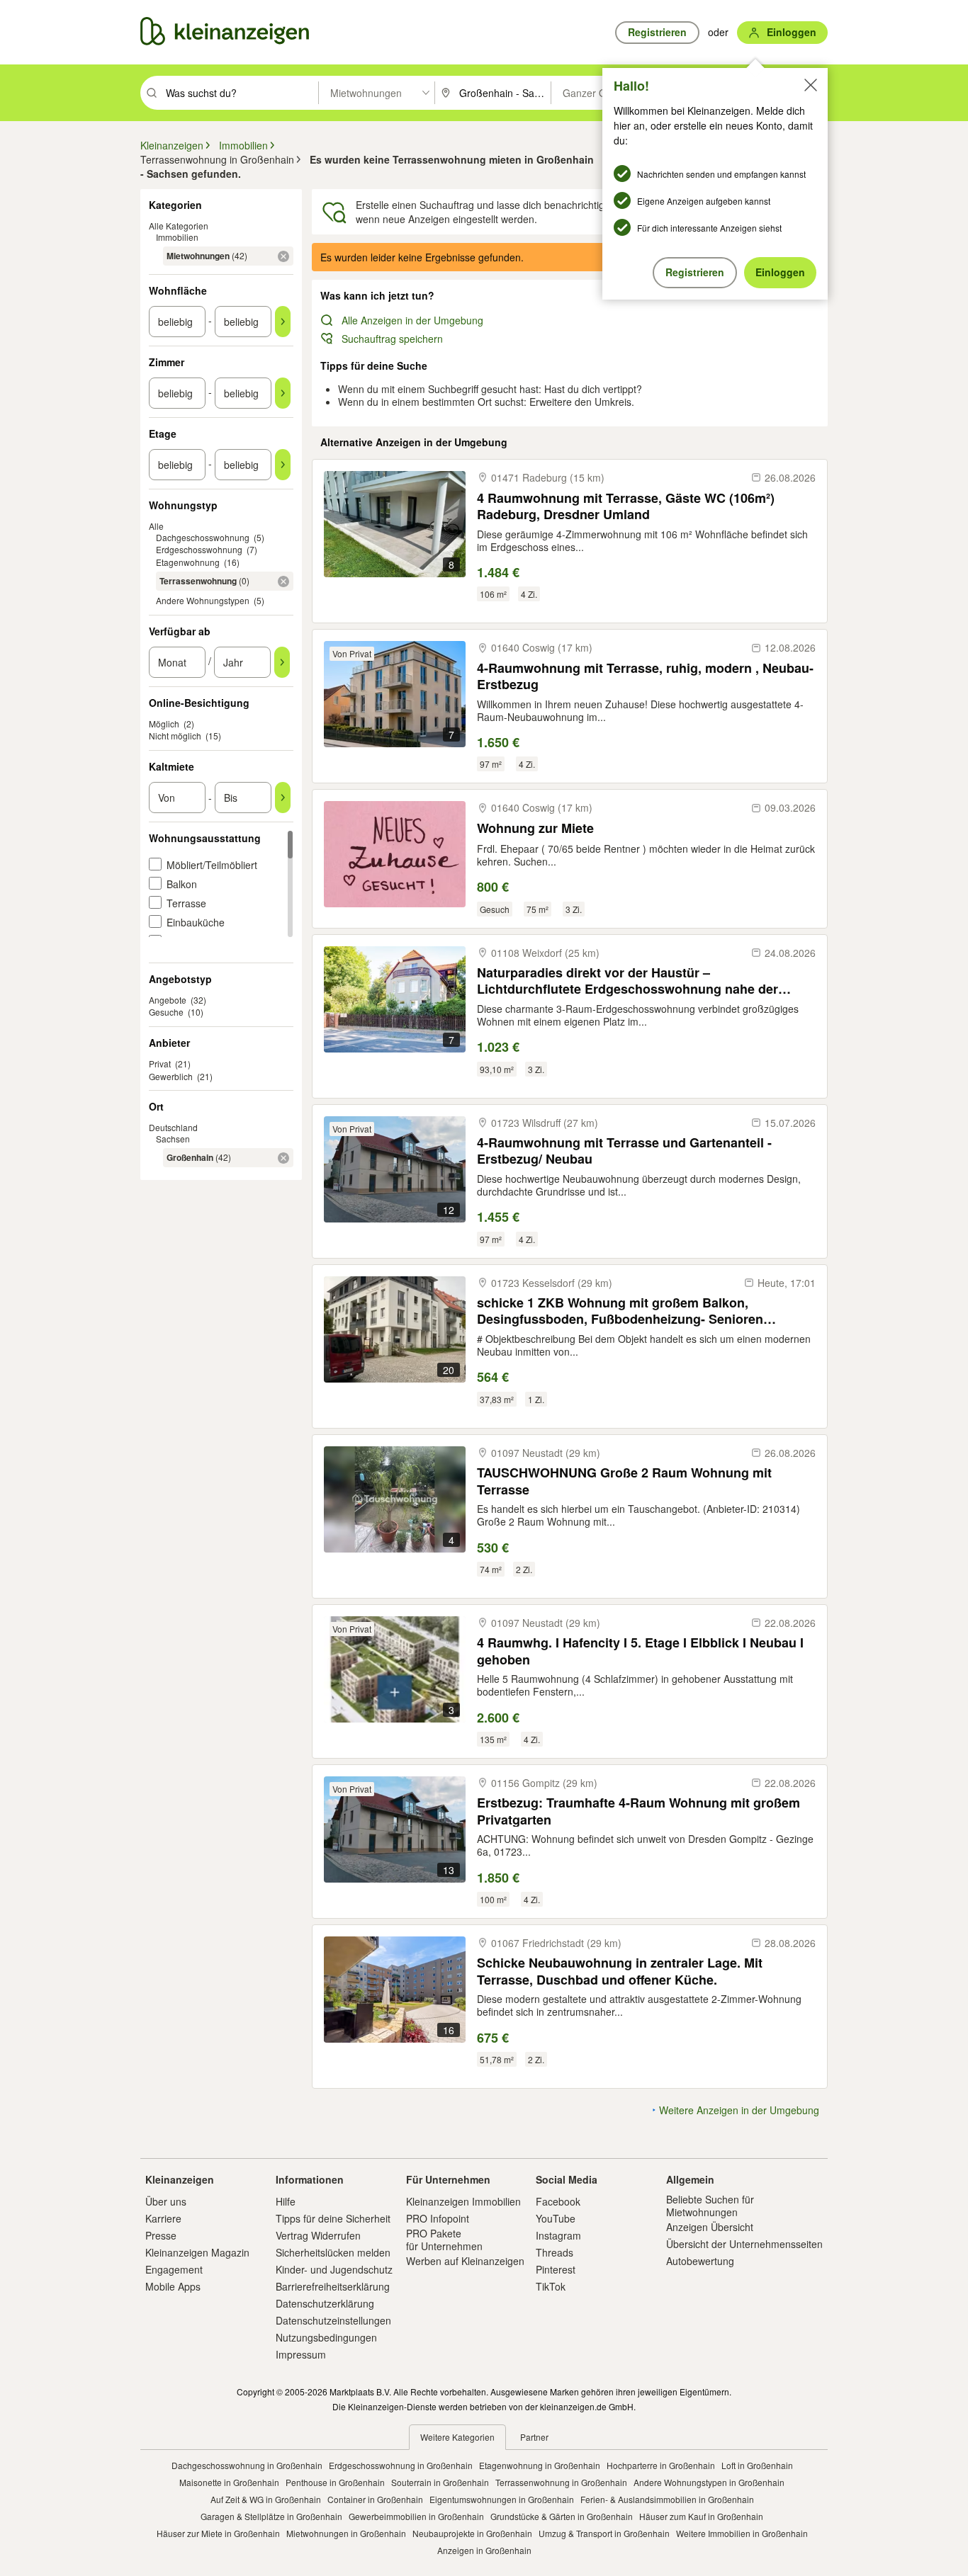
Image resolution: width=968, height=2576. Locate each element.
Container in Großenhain (375, 2499)
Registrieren (695, 272)
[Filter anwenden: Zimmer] (283, 393)
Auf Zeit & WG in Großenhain (266, 2499)
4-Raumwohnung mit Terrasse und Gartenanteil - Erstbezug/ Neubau (624, 1151)
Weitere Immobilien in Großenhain (742, 2533)
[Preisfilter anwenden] (283, 798)
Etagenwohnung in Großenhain (540, 2465)
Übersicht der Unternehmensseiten (744, 2244)
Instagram (558, 2235)
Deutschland (173, 1127)
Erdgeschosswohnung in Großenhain (401, 2465)
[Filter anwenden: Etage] (283, 465)
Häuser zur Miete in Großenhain (218, 2533)
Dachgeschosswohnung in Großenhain (247, 2465)
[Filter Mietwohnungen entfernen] (283, 256)
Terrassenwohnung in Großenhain (561, 2482)
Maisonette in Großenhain (229, 2482)
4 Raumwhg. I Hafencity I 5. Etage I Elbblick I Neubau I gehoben (640, 1651)
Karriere (163, 2218)
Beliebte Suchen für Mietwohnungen (710, 2206)
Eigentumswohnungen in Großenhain (502, 2499)
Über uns (166, 2201)
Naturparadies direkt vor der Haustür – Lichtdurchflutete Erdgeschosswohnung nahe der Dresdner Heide (627, 981)
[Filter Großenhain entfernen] (283, 1158)
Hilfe (286, 2201)
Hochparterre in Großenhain (661, 2465)
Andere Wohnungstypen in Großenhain (709, 2482)
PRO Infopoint (438, 2218)
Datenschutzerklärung (325, 2303)
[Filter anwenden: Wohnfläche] (283, 322)
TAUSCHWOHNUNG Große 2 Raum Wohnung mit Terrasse (624, 1481)
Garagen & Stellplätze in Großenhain (271, 2516)
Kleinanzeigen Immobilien (463, 2201)
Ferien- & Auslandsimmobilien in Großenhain (667, 2499)
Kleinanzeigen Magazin (197, 2252)
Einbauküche (196, 922)
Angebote (168, 1000)
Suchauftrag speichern (392, 339)
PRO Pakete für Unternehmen (444, 2240)
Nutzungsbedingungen (326, 2337)
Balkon (182, 884)
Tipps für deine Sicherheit (333, 2218)
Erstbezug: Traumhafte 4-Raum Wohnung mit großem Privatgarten (638, 1811)
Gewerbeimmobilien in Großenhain (416, 2516)
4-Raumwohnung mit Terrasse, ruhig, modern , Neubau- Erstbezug (645, 676)
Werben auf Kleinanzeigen (465, 2261)
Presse (161, 2235)
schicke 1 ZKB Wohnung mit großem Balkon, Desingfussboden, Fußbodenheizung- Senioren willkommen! (620, 1311)
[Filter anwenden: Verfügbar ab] (282, 662)
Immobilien (177, 237)
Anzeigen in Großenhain (484, 2550)
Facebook (558, 2201)
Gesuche (166, 1012)
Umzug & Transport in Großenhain (604, 2533)
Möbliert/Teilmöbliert (212, 865)
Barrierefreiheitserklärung (333, 2286)
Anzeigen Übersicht (710, 2227)
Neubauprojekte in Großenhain (472, 2533)
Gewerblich (171, 1076)
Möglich (164, 724)
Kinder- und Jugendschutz (334, 2269)
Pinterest (556, 2269)
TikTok (551, 2286)
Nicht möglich (175, 736)
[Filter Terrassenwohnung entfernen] (283, 581)
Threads (555, 2252)
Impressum (301, 2354)
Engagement (174, 2269)
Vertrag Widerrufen (318, 2235)
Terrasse (186, 903)
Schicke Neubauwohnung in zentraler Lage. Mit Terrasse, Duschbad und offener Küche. (620, 1971)
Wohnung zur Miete (535, 828)
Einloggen (780, 272)
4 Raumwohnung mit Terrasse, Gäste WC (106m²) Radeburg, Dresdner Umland (626, 506)
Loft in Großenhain (757, 2465)
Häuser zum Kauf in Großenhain (701, 2516)
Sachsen (173, 1139)
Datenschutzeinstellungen (333, 2320)
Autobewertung (700, 2261)
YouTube (556, 2218)
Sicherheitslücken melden (333, 2252)
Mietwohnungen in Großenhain (346, 2533)
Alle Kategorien (179, 226)
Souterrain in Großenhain (440, 2482)
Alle (156, 526)
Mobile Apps (173, 2286)
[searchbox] (241, 93)
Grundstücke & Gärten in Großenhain (562, 2516)
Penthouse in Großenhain (335, 2482)
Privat (160, 1063)
